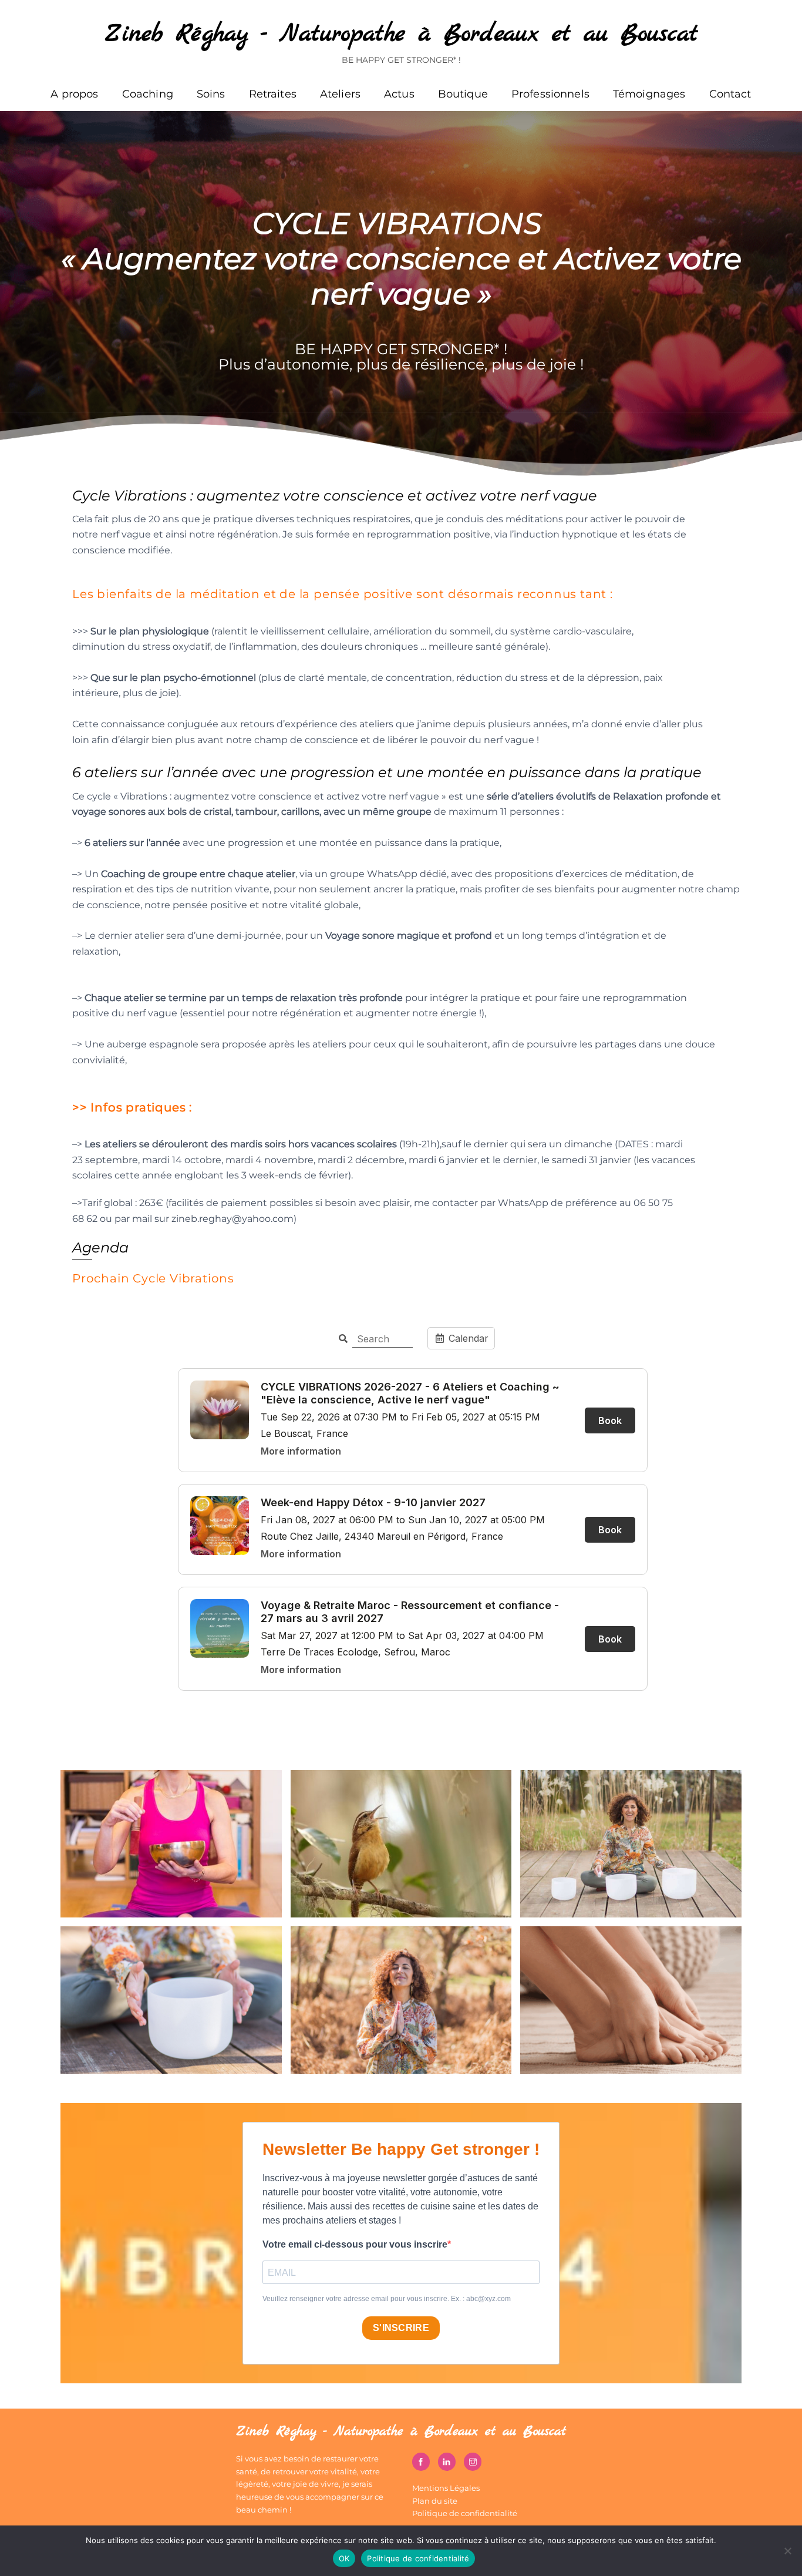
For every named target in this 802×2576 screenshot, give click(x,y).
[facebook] (421, 2461)
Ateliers (340, 94)
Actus (399, 94)
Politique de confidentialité (465, 2513)
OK (344, 2558)
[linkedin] (447, 2461)
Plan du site (435, 2501)
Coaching (148, 94)
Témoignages (649, 94)
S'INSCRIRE (401, 2328)
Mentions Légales (446, 2488)
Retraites (273, 94)
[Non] (787, 2551)
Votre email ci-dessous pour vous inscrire (355, 2244)
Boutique (463, 94)
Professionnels (550, 94)
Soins (211, 94)
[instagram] (473, 2461)
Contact (730, 94)
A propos (74, 94)
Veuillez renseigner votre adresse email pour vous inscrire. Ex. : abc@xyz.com (387, 2299)
